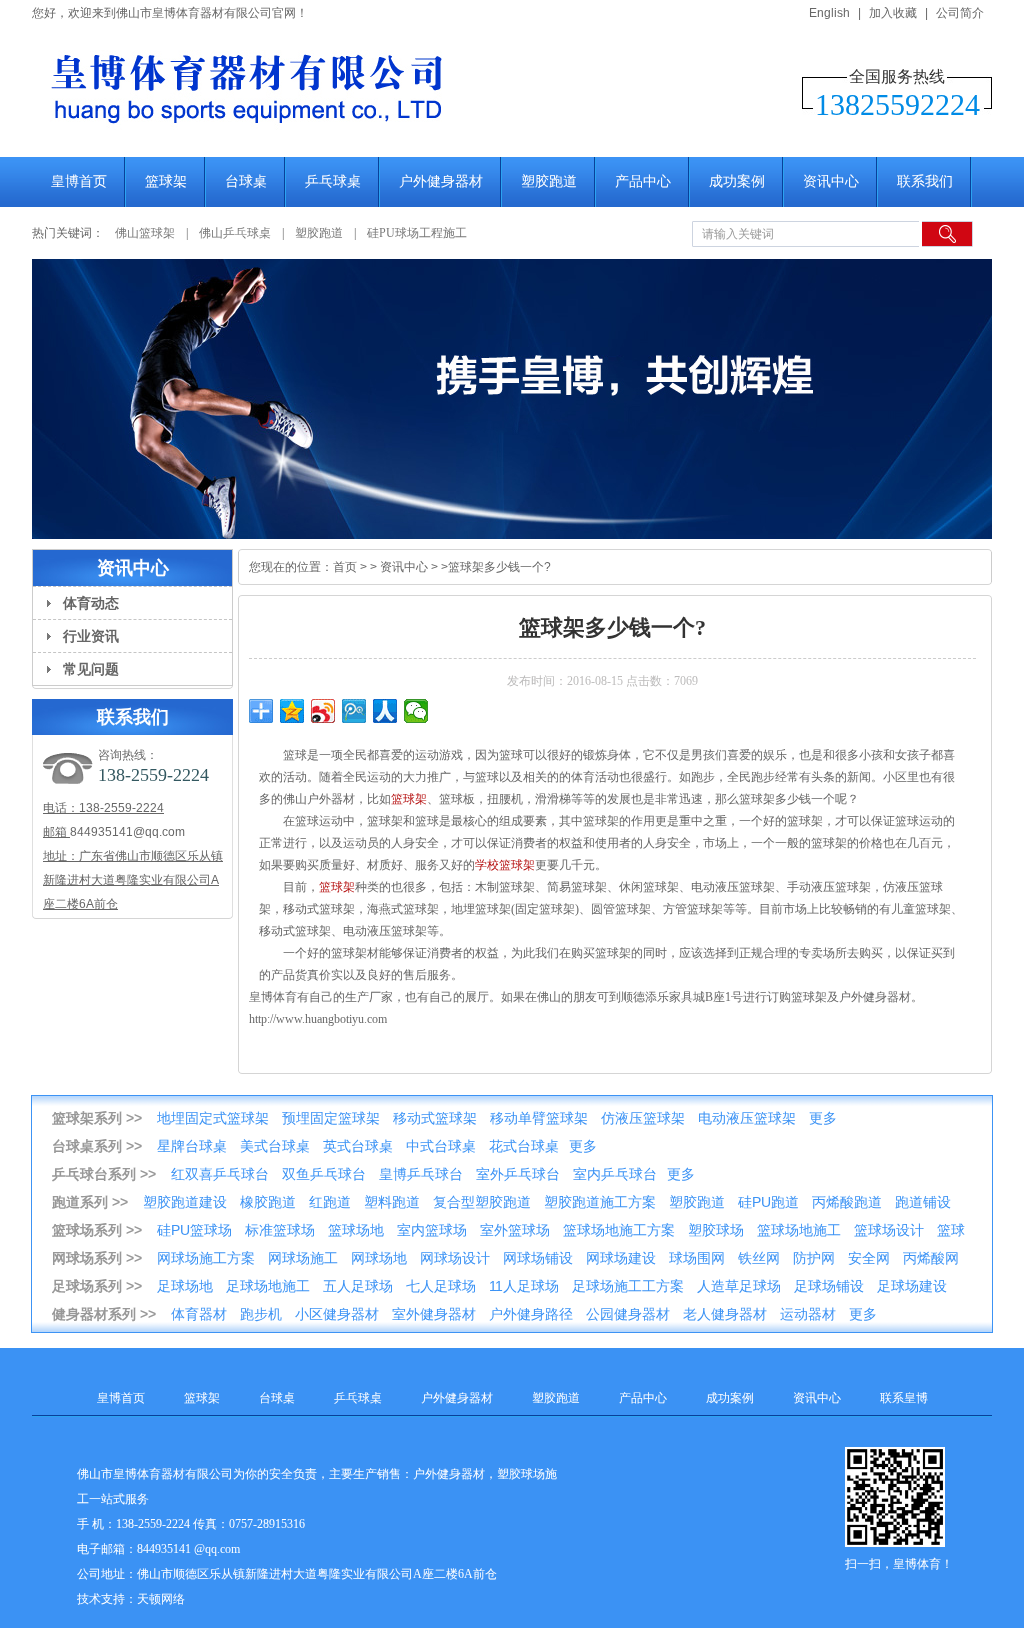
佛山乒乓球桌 (236, 233)
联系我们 (925, 181)
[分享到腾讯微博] (354, 711)
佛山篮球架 (145, 233)
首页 (345, 567)
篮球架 (166, 181)
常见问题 (91, 669)
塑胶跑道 (549, 181)
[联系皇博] (512, 399)
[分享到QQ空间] (292, 711)
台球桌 (246, 181)
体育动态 (91, 603)
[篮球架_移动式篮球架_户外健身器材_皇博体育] (352, 136)
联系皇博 (904, 1398)
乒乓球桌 (333, 181)
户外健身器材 (441, 181)
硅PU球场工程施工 (417, 233)
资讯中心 (831, 181)
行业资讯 (91, 636)
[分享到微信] (416, 711)
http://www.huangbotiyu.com (318, 1019)
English (829, 13)
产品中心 (643, 181)
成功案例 (737, 181)
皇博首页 (79, 181)
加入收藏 (893, 13)
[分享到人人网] (385, 711)
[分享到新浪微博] (323, 711)
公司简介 (960, 13)
